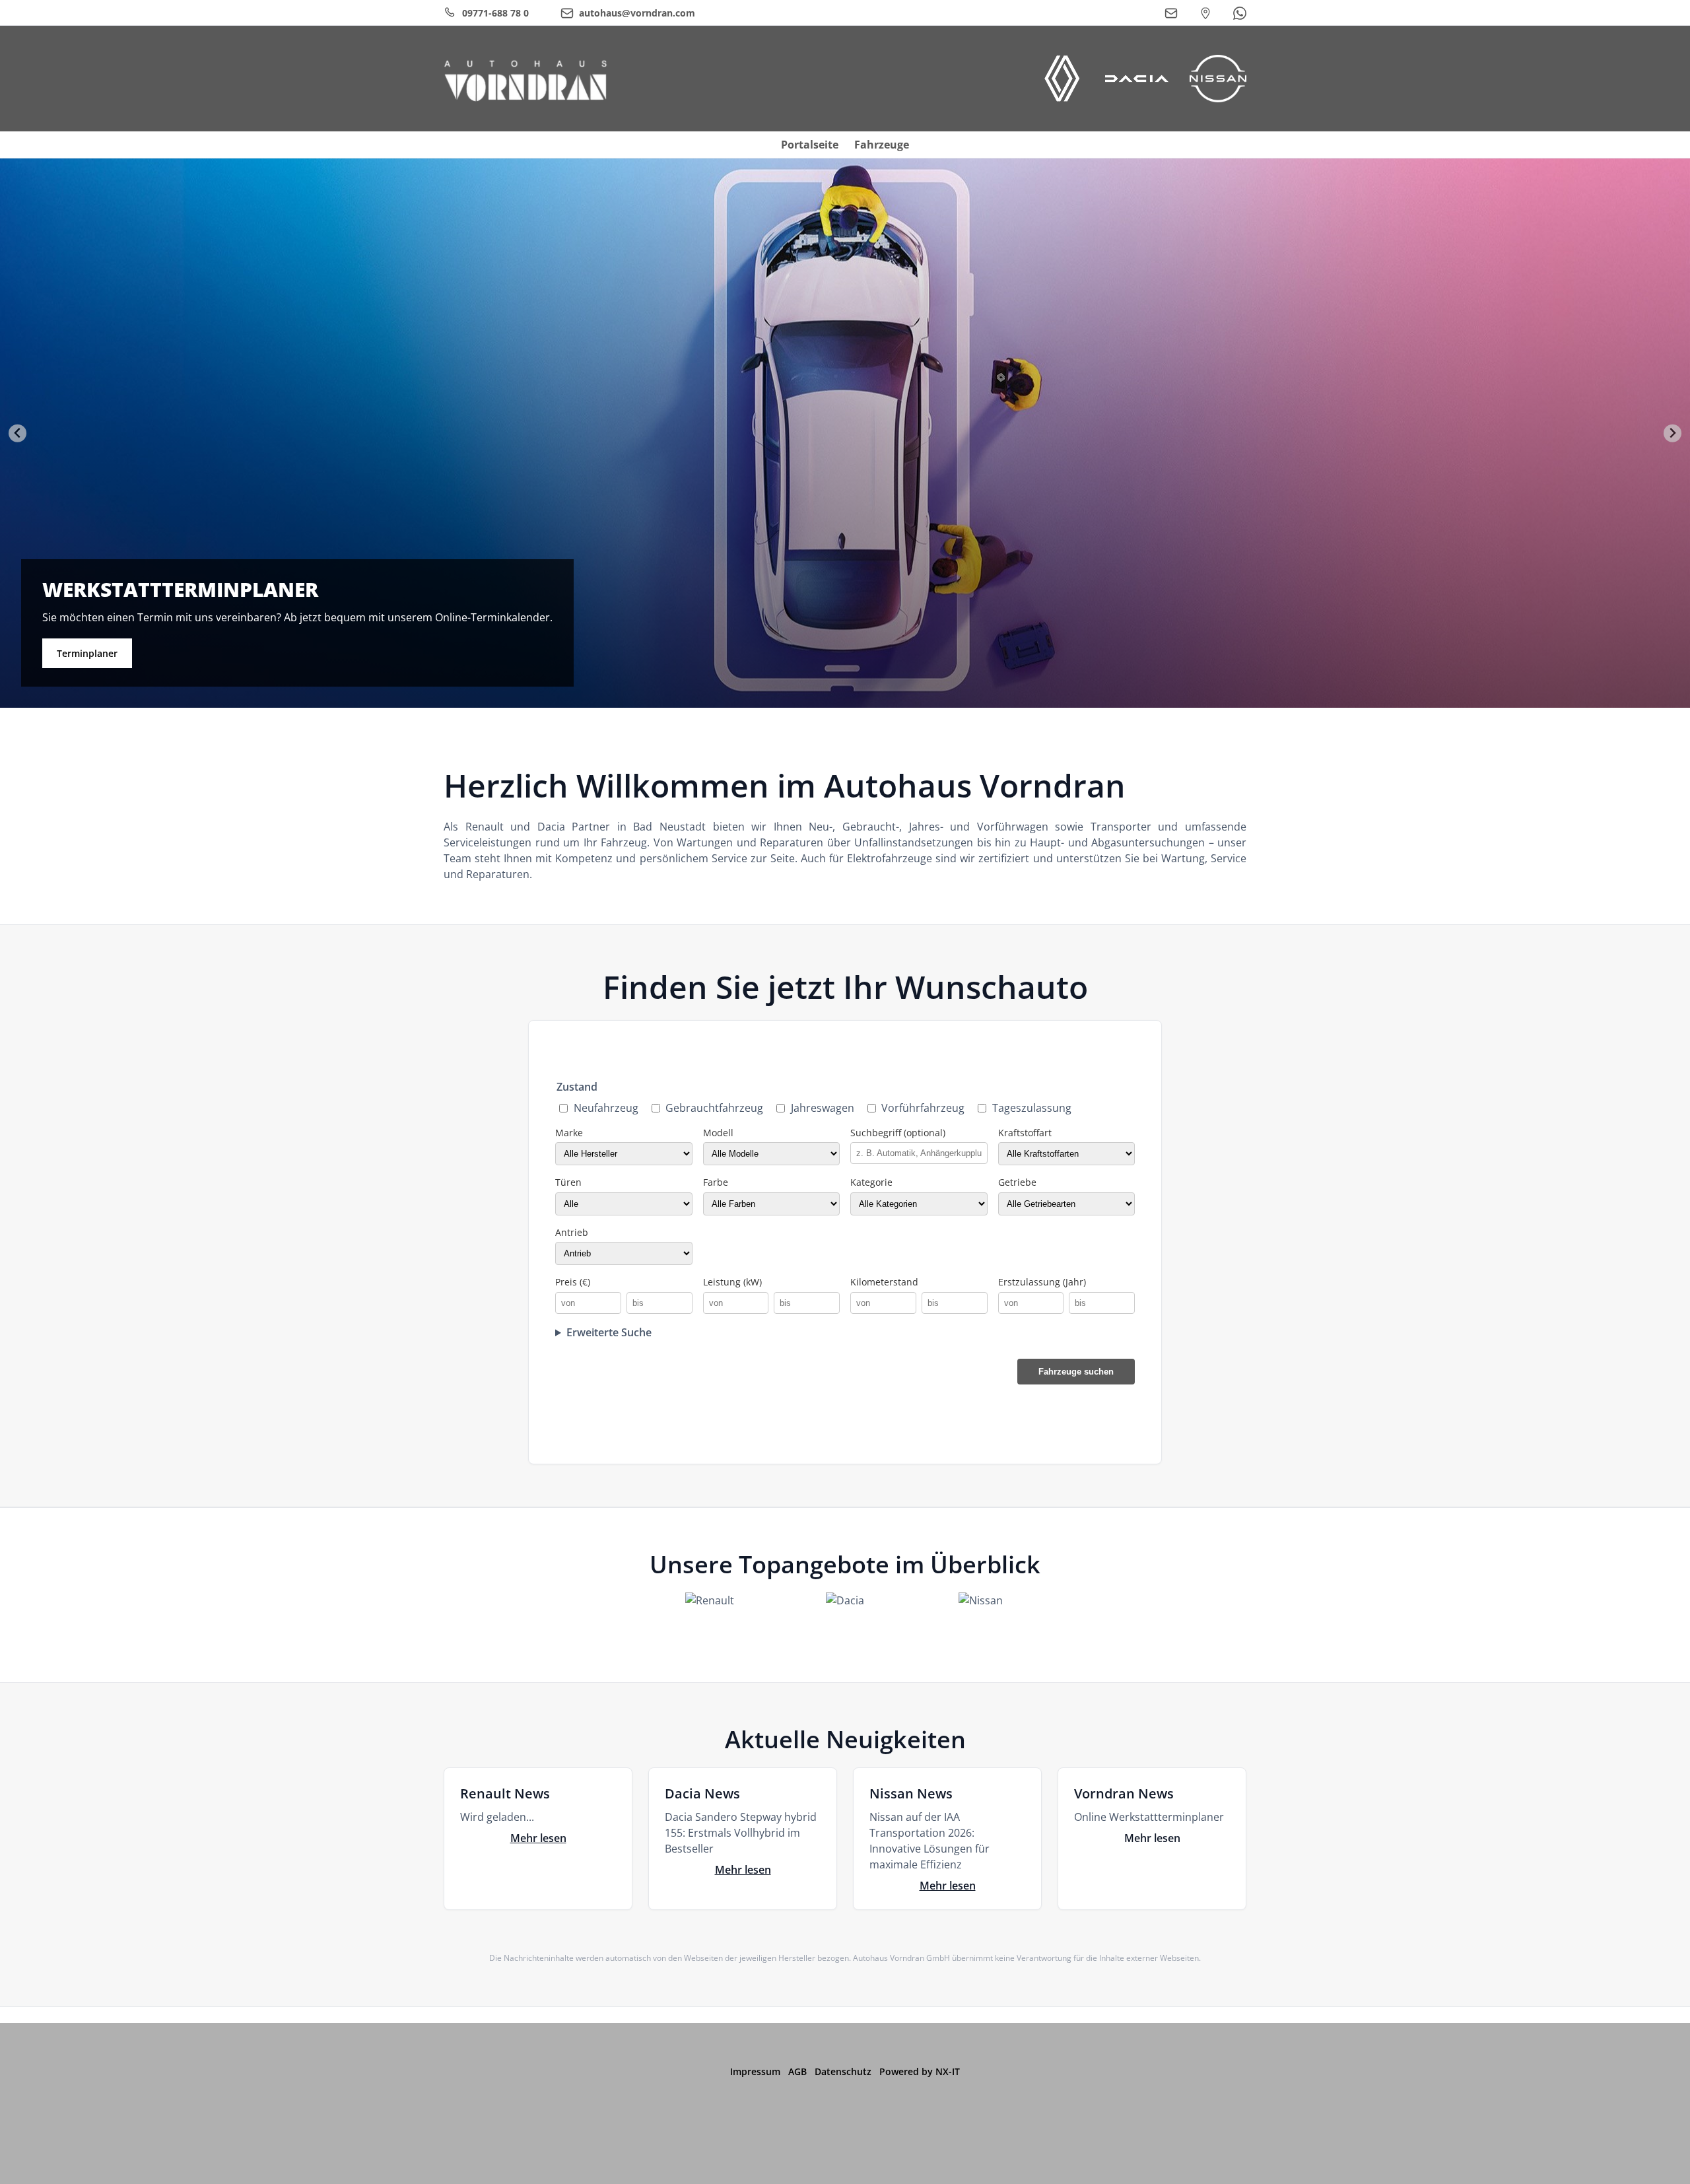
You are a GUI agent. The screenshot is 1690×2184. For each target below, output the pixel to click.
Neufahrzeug (606, 1108)
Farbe (716, 1182)
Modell (718, 1133)
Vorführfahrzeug (923, 1108)
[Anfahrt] (1205, 13)
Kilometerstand (884, 1282)
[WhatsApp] (1240, 13)
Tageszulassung (1032, 1108)
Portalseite (810, 145)
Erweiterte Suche (609, 1332)
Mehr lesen (538, 1838)
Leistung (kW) (732, 1282)
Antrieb (572, 1232)
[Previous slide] (17, 433)
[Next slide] (1673, 433)
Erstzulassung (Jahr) (1042, 1282)
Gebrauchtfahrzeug (714, 1108)
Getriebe (1017, 1182)
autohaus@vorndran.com (1341, 635)
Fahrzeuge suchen (1076, 1372)
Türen (568, 1182)
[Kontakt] (1171, 13)
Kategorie (871, 1182)
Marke (569, 1133)
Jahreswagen (823, 1108)
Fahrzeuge (882, 145)
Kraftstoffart (1025, 1133)
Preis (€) (573, 1282)
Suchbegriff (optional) (898, 1133)
